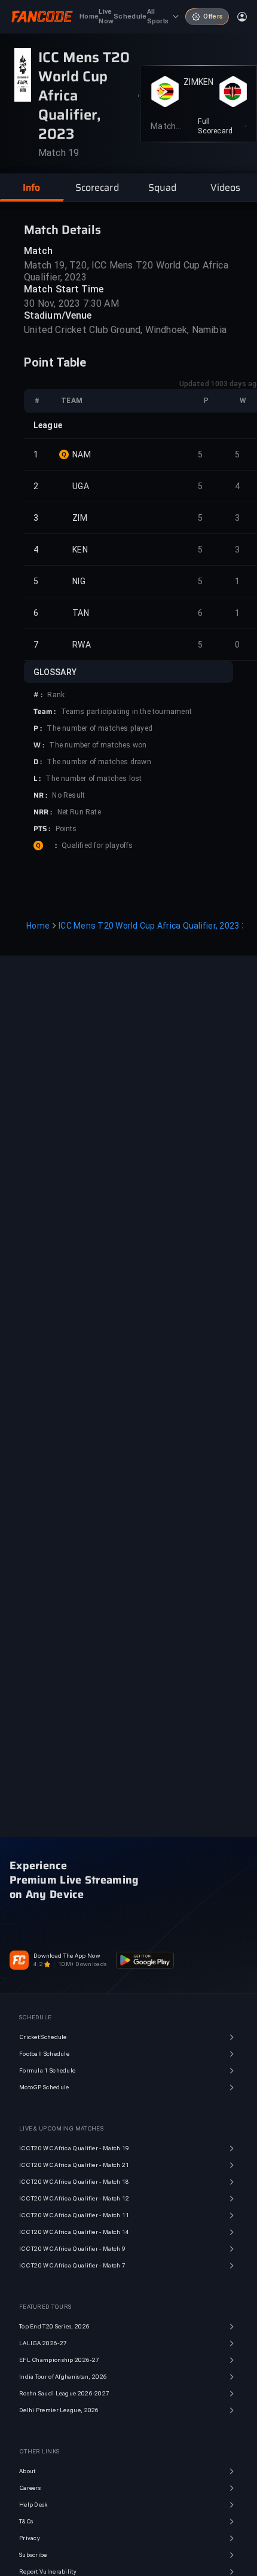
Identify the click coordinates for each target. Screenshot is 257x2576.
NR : (40, 795)
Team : (45, 712)
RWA (82, 645)
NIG (79, 581)
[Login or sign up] (242, 17)
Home (38, 926)
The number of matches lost (94, 779)
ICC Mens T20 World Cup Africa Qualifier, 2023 (149, 926)
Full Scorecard (215, 126)
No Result (68, 795)
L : (37, 779)
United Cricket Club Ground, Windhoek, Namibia (125, 330)
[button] (32, 188)
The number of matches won (98, 745)
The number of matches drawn (99, 762)
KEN (206, 82)
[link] (222, 126)
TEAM (72, 401)
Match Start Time (64, 289)
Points (66, 829)
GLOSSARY (55, 672)
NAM (82, 454)
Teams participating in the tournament (126, 712)
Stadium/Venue (58, 315)
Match (39, 251)
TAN (81, 613)
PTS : (42, 829)
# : (38, 695)
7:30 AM (101, 303)
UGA (81, 486)
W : (39, 745)
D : (38, 762)
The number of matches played (100, 728)
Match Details (62, 230)
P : (38, 728)
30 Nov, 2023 (52, 303)
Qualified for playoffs (97, 846)
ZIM (191, 82)
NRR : (43, 812)
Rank (56, 695)
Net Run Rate (79, 812)
